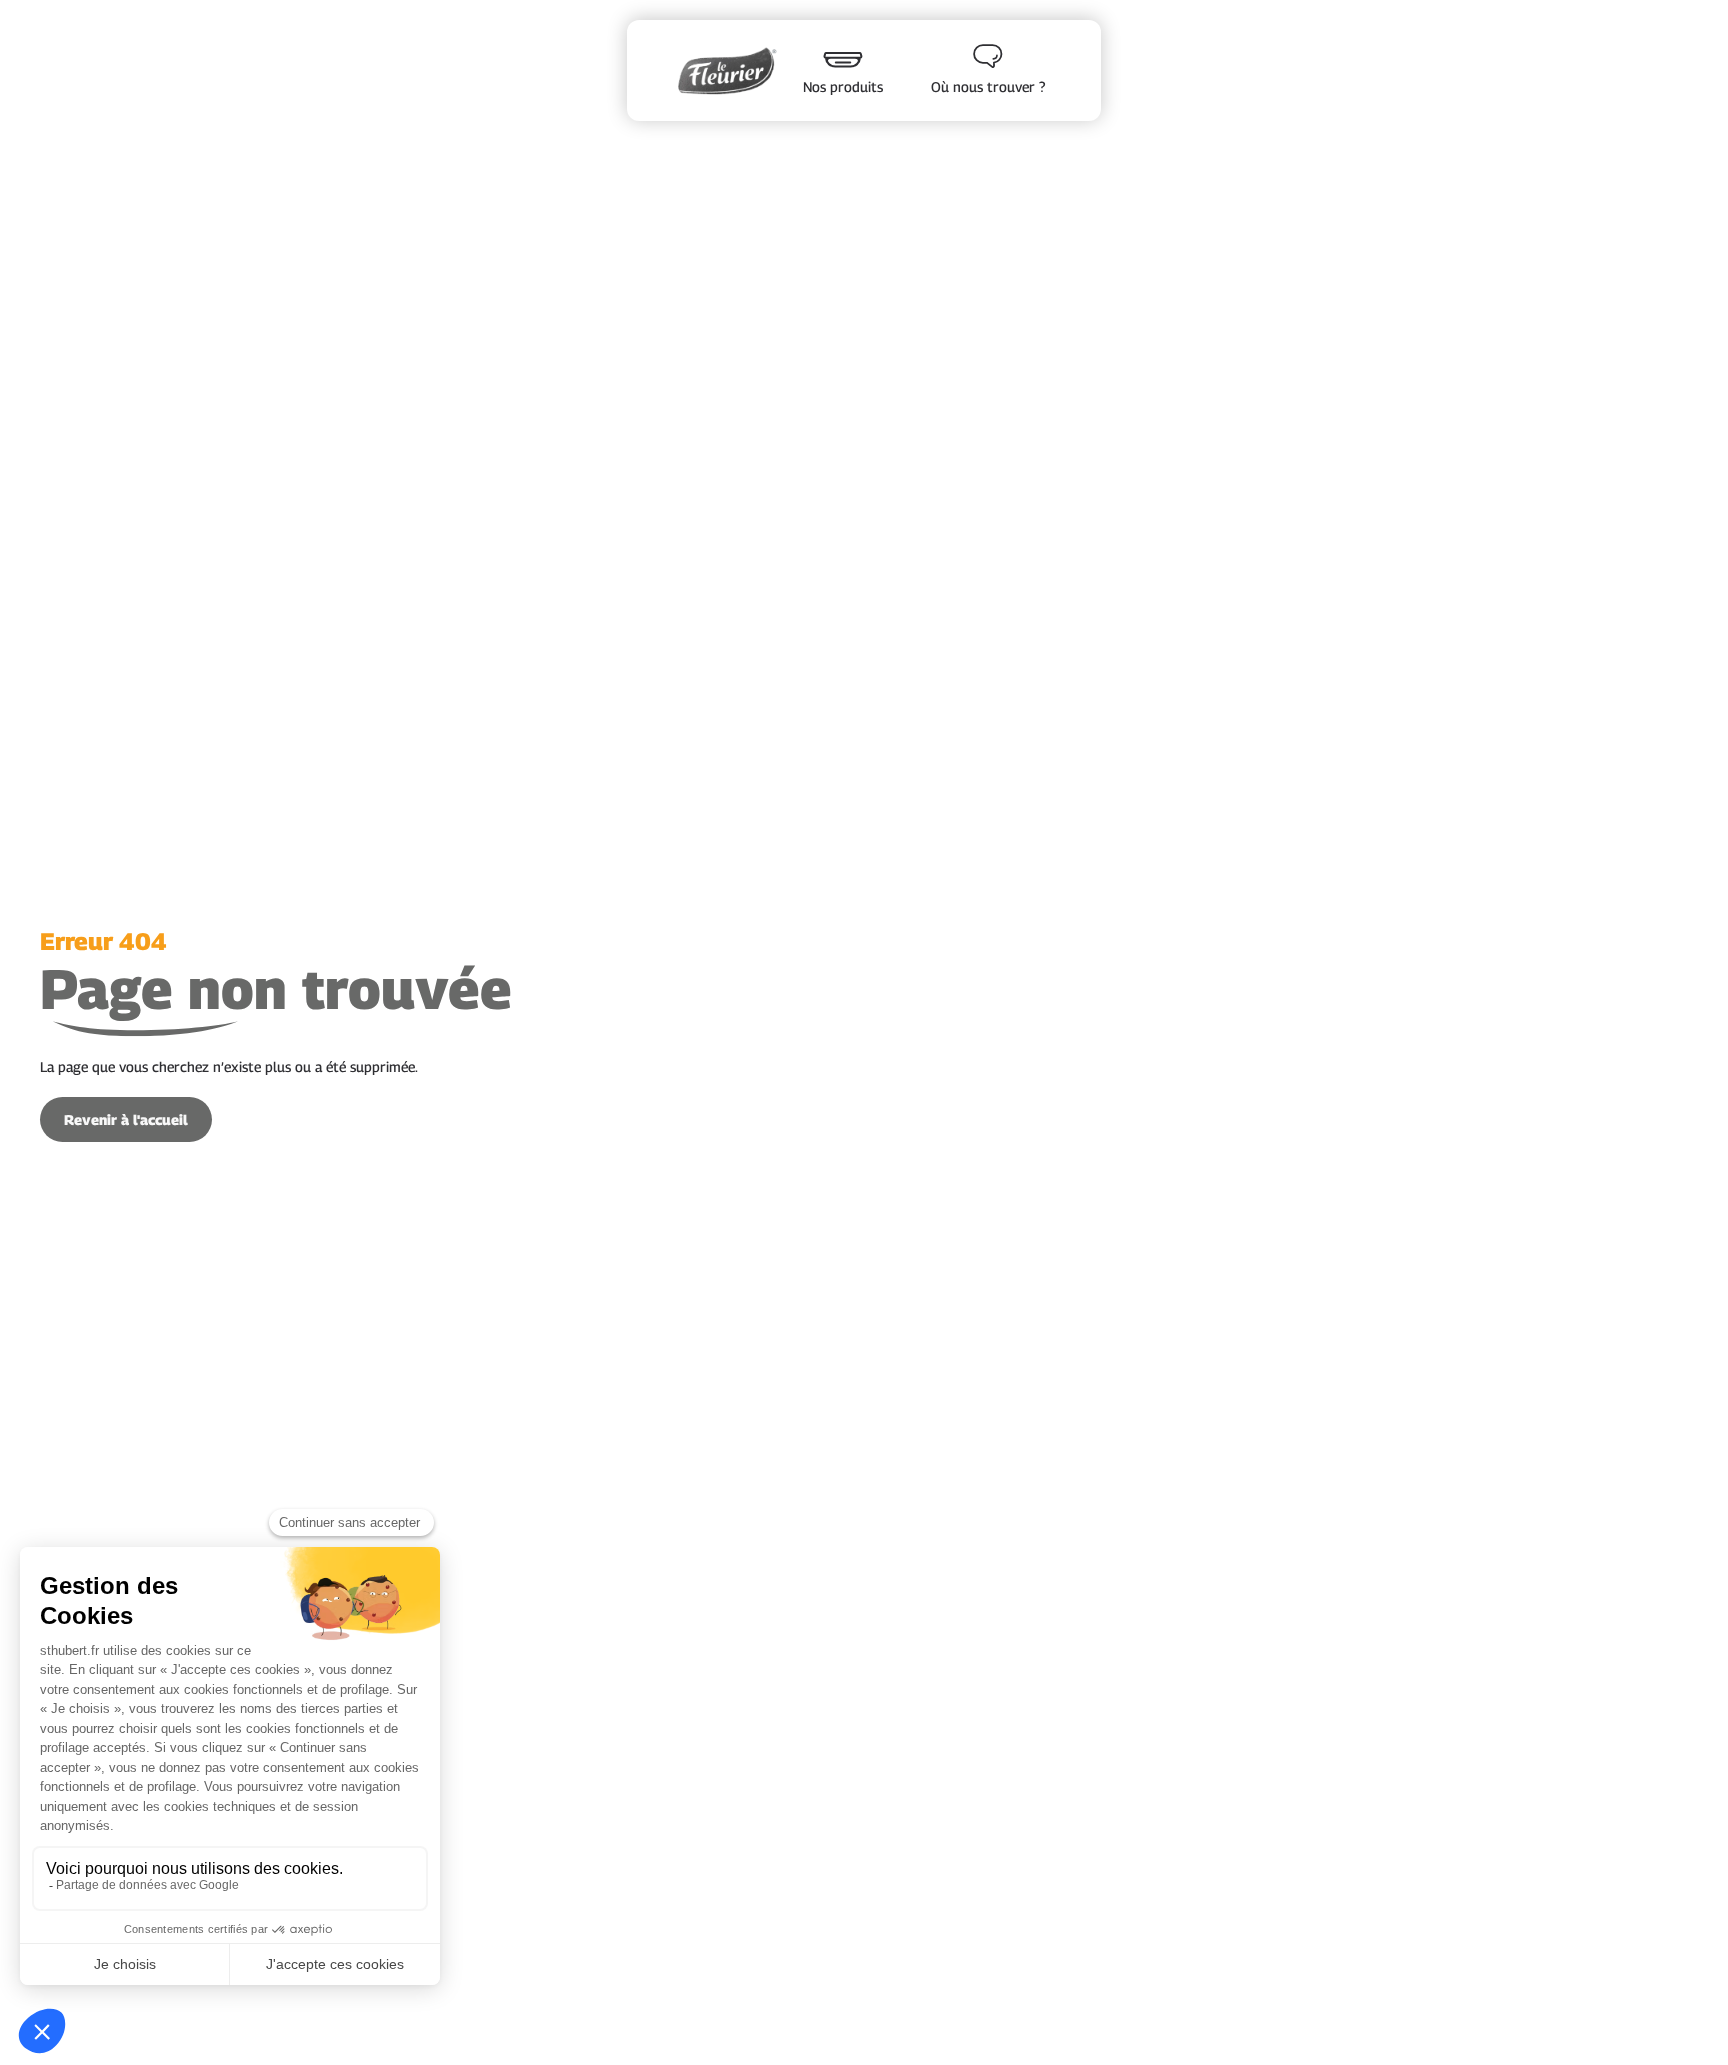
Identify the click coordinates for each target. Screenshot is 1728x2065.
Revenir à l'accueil (126, 1119)
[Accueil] (727, 70)
